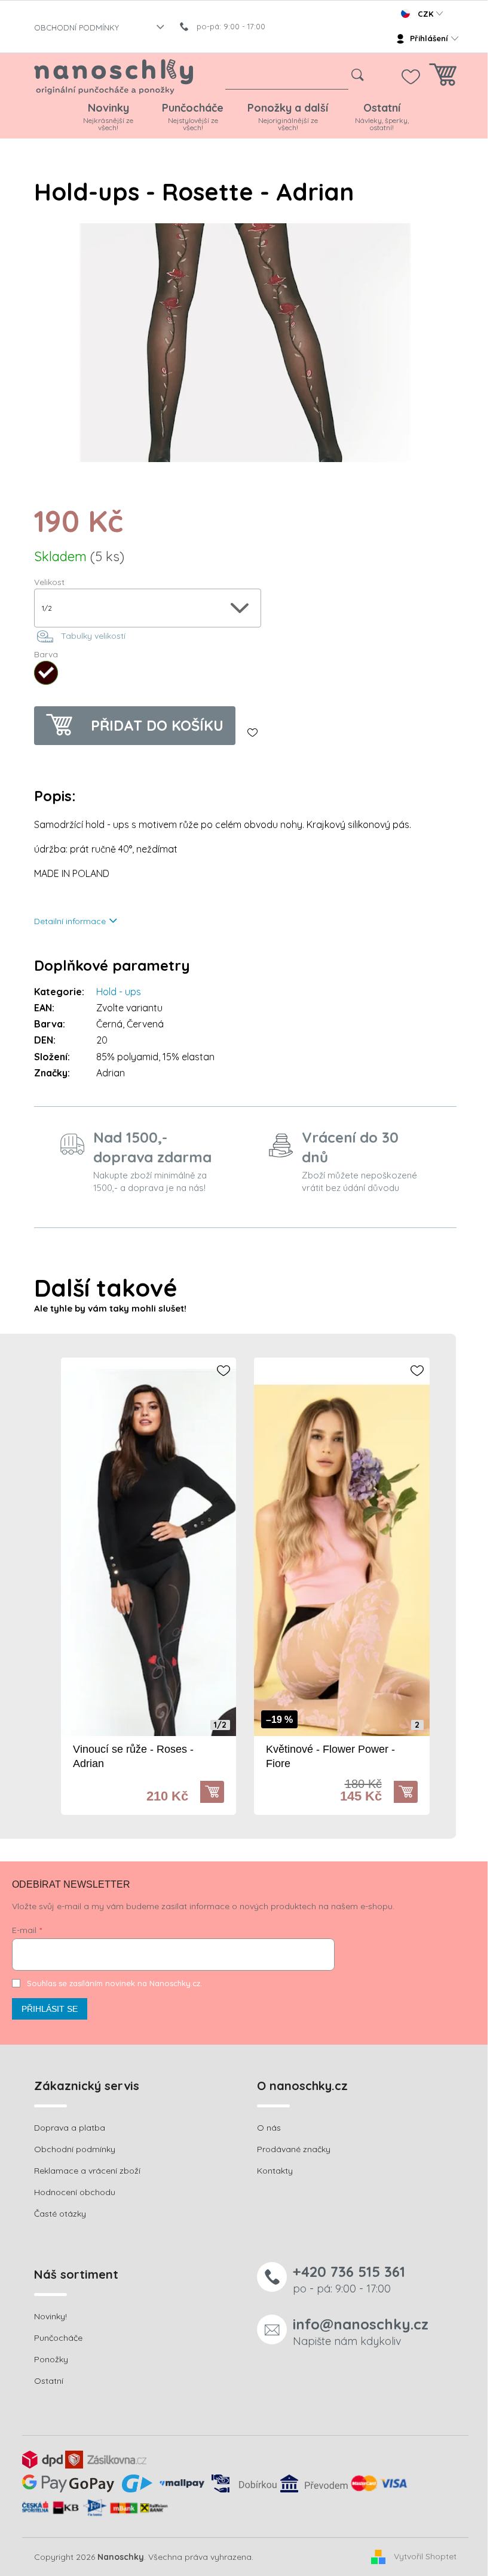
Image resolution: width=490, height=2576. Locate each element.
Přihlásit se (50, 2009)
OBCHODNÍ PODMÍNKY (76, 27)
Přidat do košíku (157, 725)
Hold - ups (119, 992)
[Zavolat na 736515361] (229, 26)
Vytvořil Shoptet (425, 2556)
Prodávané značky (294, 2149)
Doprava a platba (70, 2128)
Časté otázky (60, 2214)
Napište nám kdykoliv (361, 2332)
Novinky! (50, 2316)
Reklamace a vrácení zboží (87, 2171)
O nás (269, 2128)
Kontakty (275, 2171)
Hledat (357, 75)
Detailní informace (70, 921)
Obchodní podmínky (75, 2149)
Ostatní (49, 2381)
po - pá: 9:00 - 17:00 (349, 2279)
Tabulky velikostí (93, 636)
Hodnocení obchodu (75, 2192)
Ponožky (51, 2359)
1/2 (220, 1725)
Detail (218, 1792)
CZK (425, 14)
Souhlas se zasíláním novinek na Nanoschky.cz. (114, 1983)
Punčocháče (58, 2338)
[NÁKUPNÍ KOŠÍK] (443, 78)
